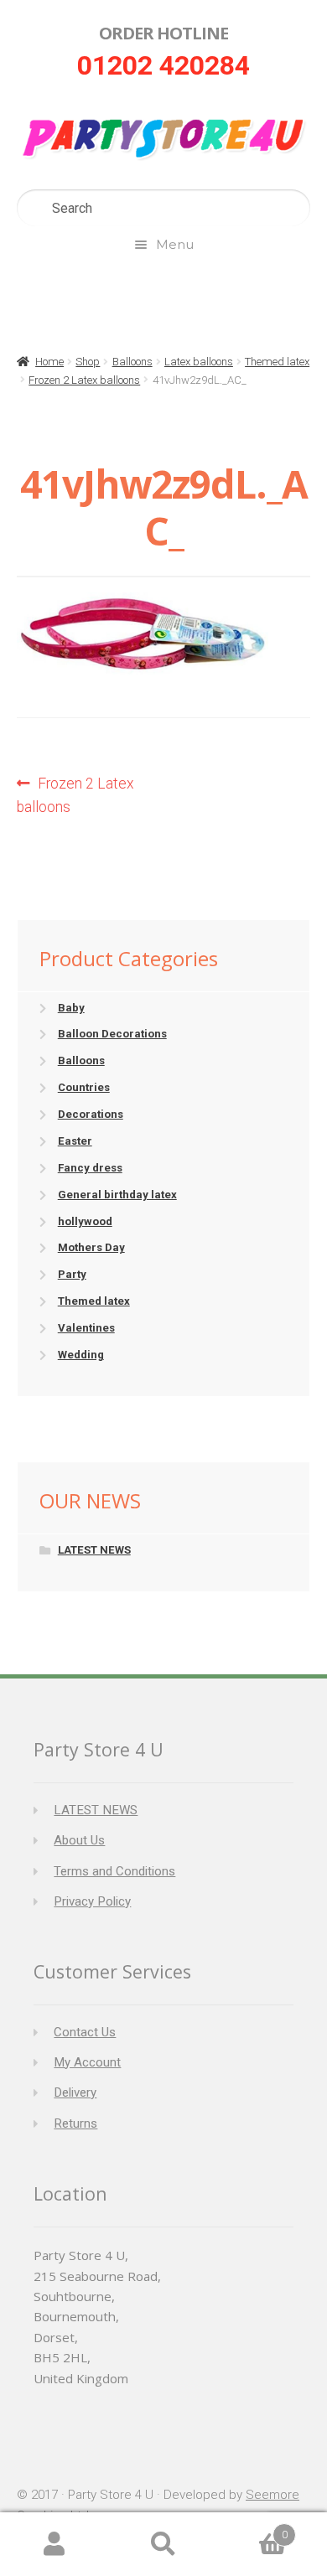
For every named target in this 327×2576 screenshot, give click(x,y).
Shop (88, 362)
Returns (75, 2123)
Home (49, 362)
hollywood (85, 1221)
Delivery (75, 2092)
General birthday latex (117, 1195)
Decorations (91, 1114)
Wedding (81, 1355)
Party (72, 1274)
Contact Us (85, 2032)
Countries (84, 1087)
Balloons (132, 362)
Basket (253, 2529)
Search (163, 2545)
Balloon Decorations (112, 1034)
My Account (87, 2062)
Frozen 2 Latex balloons (84, 380)
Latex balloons (199, 362)
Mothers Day (91, 1247)
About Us (79, 1840)
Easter (75, 1141)
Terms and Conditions (114, 1871)
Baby (71, 1008)
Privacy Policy (92, 1901)
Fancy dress (90, 1168)
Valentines (86, 1328)
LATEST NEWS (94, 1550)
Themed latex (277, 362)
